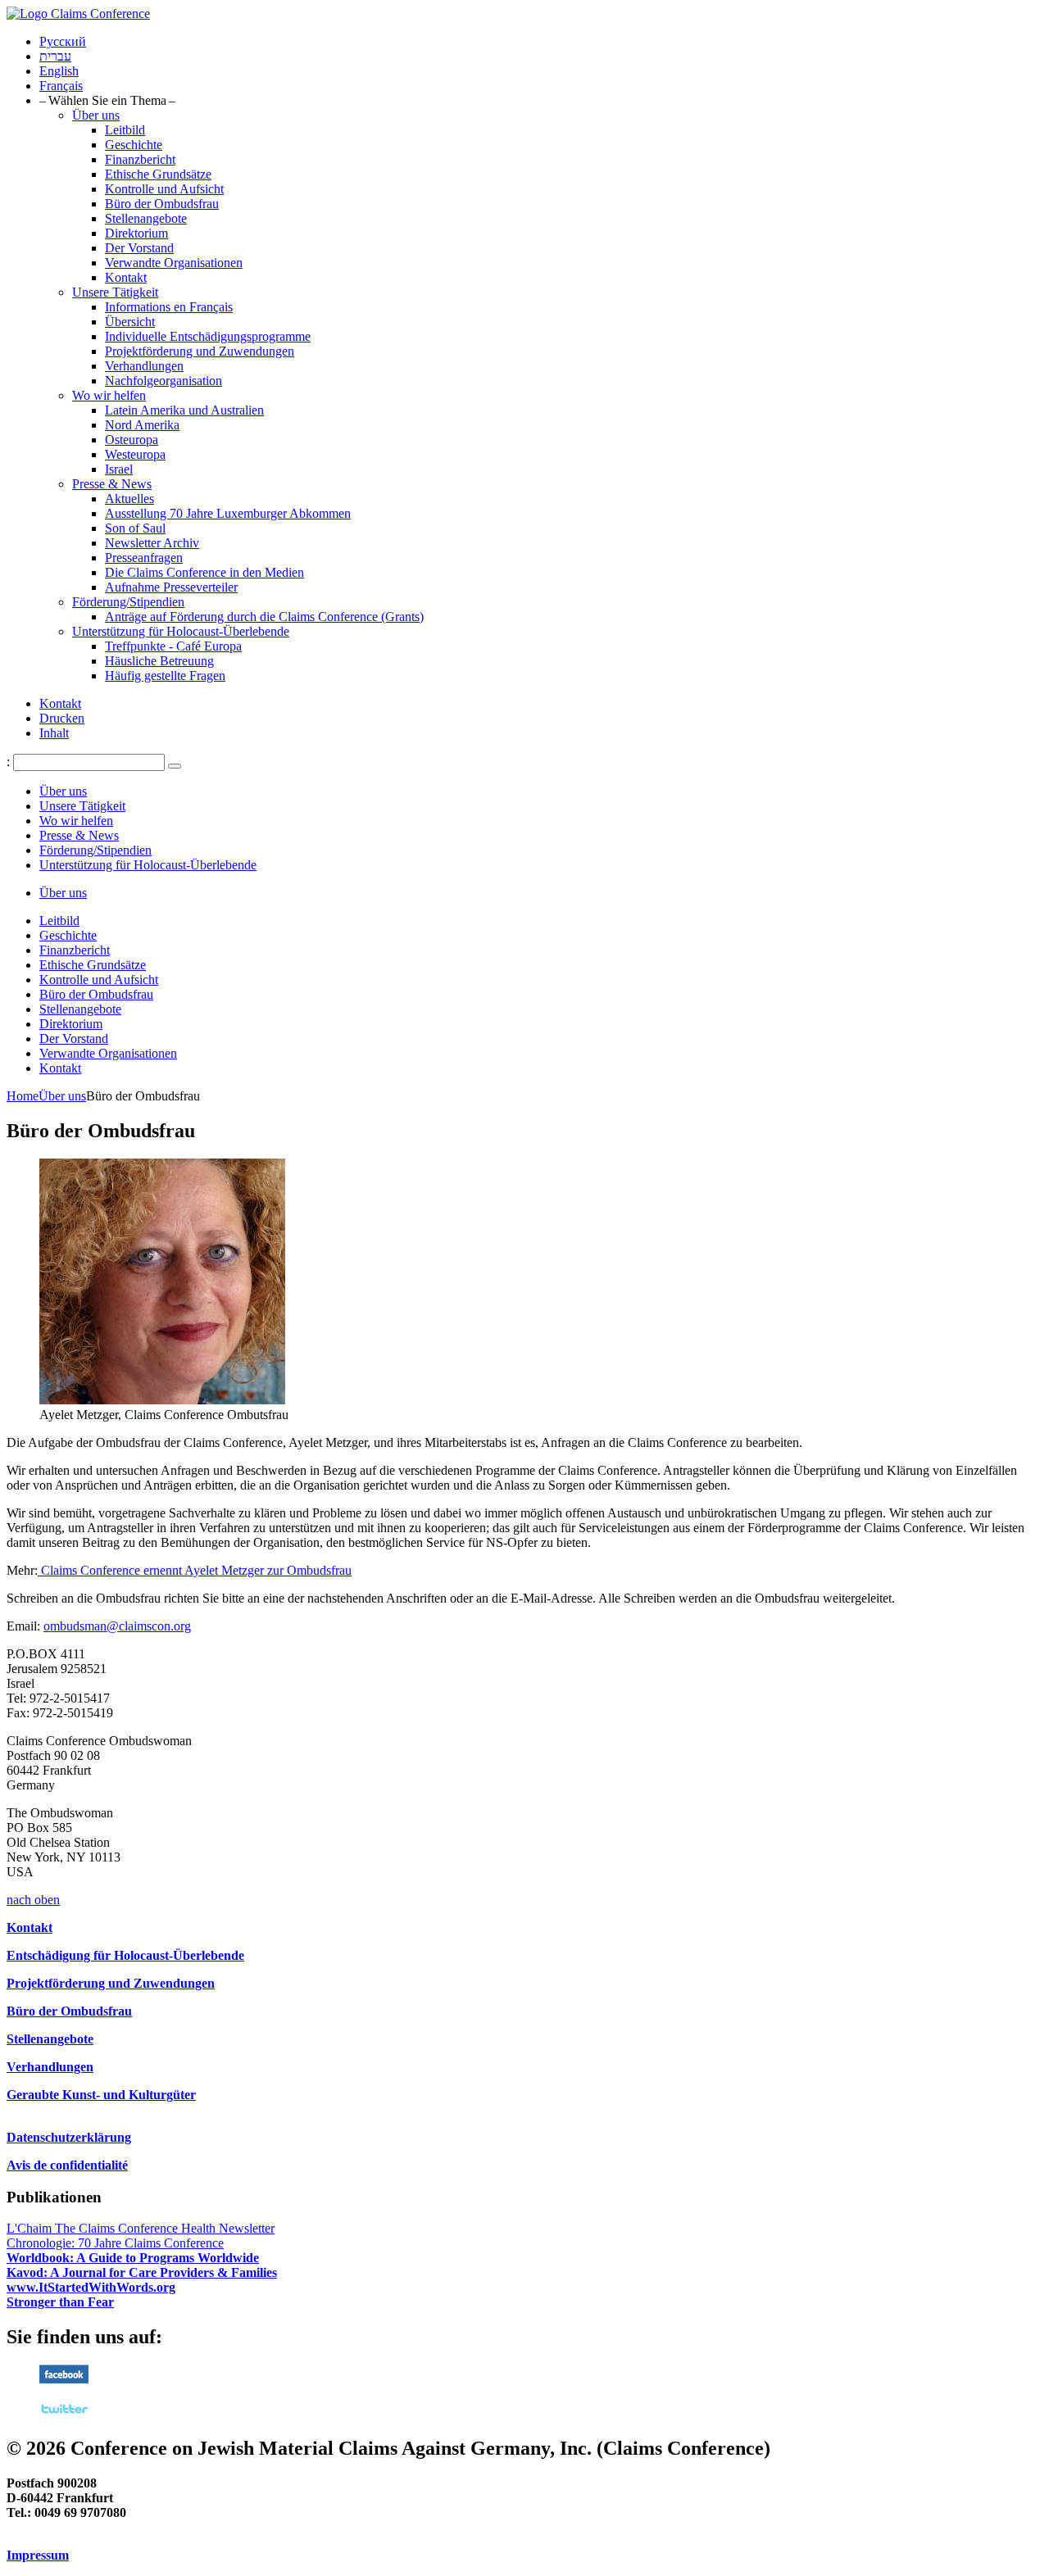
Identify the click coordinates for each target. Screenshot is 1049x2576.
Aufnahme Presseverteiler (171, 587)
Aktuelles (129, 499)
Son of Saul (135, 528)
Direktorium (136, 233)
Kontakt (126, 277)
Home (23, 1096)
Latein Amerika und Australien (184, 410)
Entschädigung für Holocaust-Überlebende (125, 1955)
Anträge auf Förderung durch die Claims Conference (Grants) (264, 617)
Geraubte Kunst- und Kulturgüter (101, 2095)
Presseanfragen (144, 558)
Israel (119, 469)
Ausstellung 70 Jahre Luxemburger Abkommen (228, 513)
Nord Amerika (142, 425)
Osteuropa (132, 440)
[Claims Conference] (78, 14)
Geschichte (134, 145)
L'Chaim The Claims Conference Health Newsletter (141, 2228)
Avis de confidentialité (67, 2165)
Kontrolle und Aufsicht (164, 189)
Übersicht (130, 322)
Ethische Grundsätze (158, 174)
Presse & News (112, 484)
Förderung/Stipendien (128, 602)
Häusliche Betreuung (159, 661)
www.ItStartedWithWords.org (91, 2287)
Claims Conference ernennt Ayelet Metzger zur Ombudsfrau (195, 1570)
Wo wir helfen (109, 395)
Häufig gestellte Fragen (165, 676)
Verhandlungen (144, 366)
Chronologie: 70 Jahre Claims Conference (115, 2243)
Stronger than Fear (60, 2302)
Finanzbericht (140, 159)
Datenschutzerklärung (69, 2137)
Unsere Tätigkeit (115, 292)
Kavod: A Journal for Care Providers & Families (142, 2272)
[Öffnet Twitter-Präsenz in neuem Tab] (64, 2413)
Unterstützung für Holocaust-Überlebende (181, 631)
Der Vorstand (139, 248)
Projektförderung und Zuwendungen (200, 351)
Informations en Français (169, 307)
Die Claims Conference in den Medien (204, 572)
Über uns (96, 115)
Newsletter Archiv (152, 543)
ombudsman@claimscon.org (117, 1626)
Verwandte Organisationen (174, 263)
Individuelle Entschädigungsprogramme (208, 336)
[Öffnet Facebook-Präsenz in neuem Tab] (64, 2379)
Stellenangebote (146, 218)
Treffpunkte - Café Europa (173, 646)
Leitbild (125, 130)
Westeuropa (135, 454)
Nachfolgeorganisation (163, 381)
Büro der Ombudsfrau (162, 204)
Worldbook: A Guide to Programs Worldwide (133, 2258)
